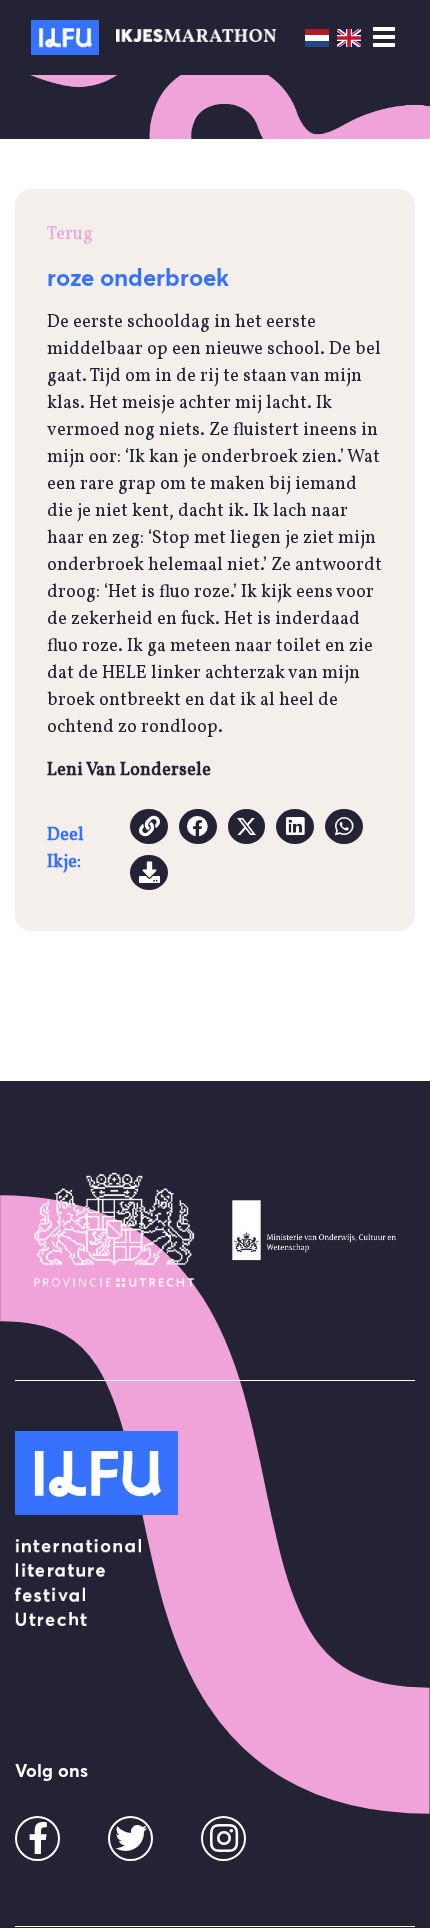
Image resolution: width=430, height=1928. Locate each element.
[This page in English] (349, 37)
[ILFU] (96, 1472)
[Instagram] (224, 1845)
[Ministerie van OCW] (315, 1230)
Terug (70, 234)
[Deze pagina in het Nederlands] (317, 37)
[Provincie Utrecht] (115, 1230)
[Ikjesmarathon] (65, 37)
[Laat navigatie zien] (384, 38)
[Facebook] (38, 1845)
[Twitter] (131, 1845)
